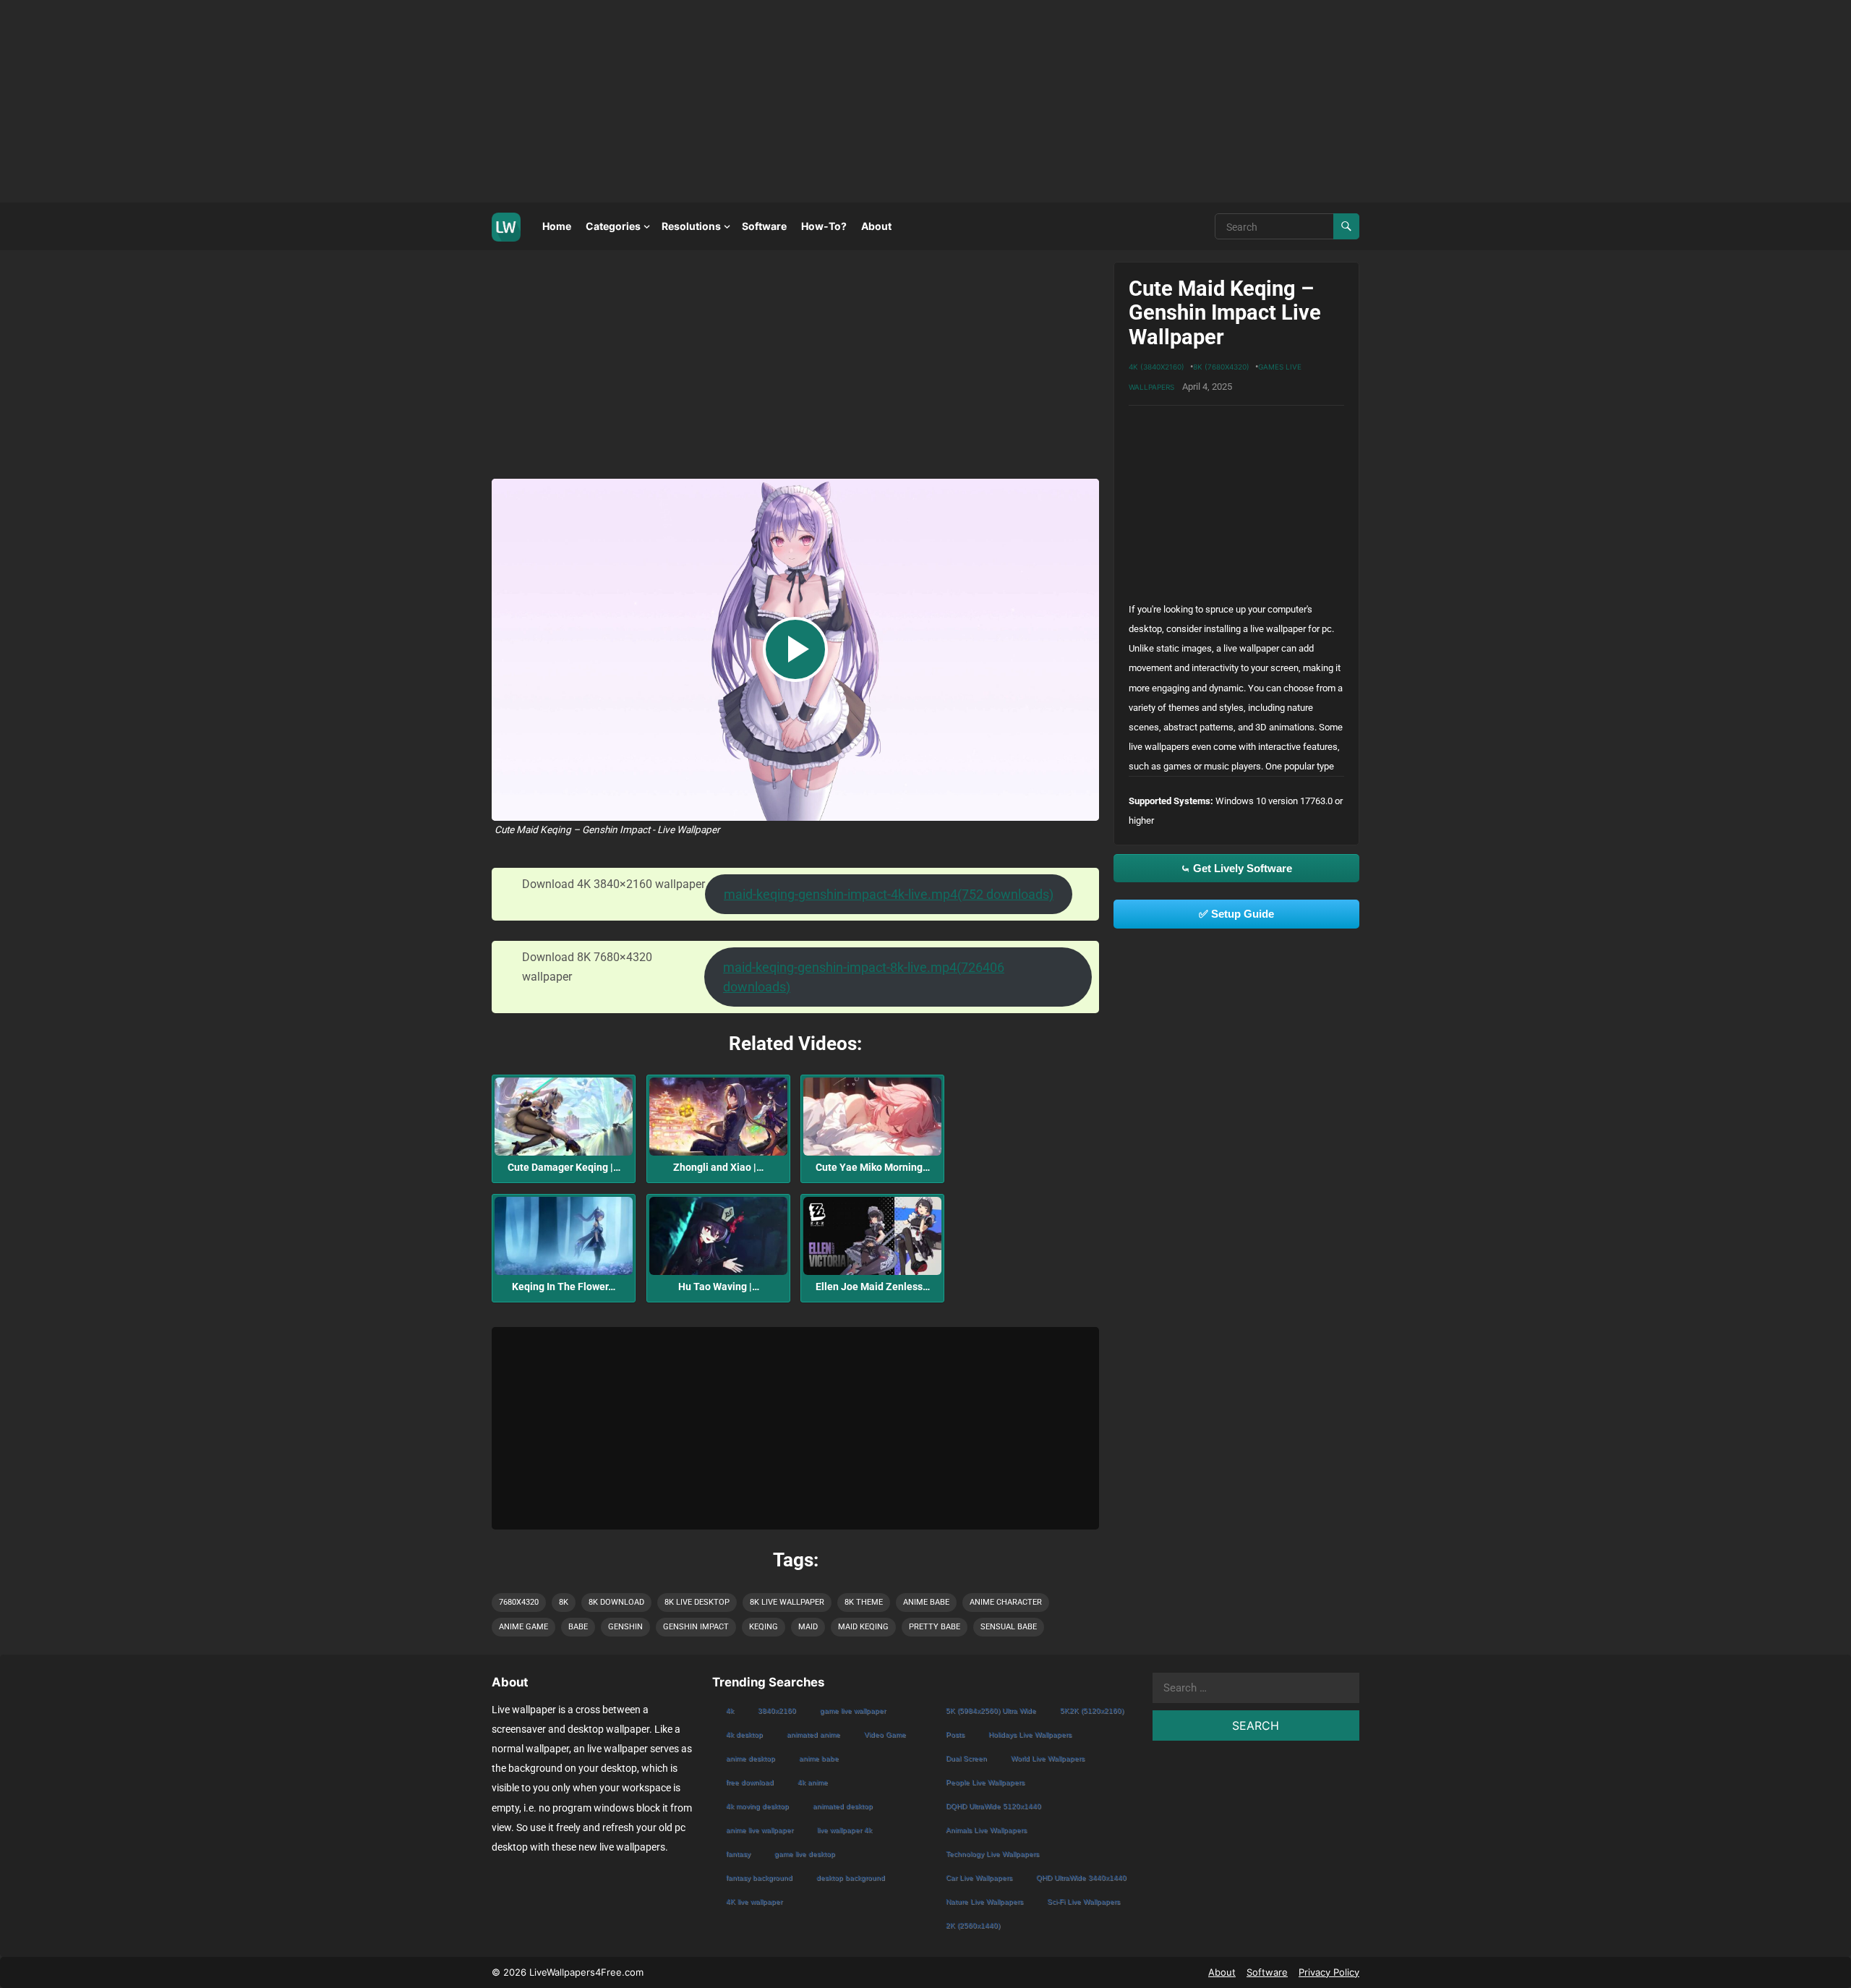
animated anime (813, 1735)
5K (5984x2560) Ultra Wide (991, 1711)
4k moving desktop (757, 1806)
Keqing (764, 1627)
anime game (523, 1627)
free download (750, 1782)
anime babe (926, 1602)
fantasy (738, 1854)
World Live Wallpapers (1048, 1758)
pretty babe (935, 1627)
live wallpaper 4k (845, 1830)
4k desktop (744, 1735)
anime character (1006, 1602)
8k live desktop (697, 1602)
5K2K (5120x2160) (1092, 1711)
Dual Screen (966, 1758)
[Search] (1346, 226)
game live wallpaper (853, 1711)
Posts (955, 1735)
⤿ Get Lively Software (1236, 868)
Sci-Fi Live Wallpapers (1083, 1902)
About (876, 226)
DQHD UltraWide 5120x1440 (993, 1806)
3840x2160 (777, 1711)
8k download (616, 1602)
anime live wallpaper (760, 1830)
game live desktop (805, 1854)
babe (578, 1627)
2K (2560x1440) (973, 1925)
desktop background (851, 1878)
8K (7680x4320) (1221, 367)
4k (730, 1711)
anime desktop (751, 1758)
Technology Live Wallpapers (992, 1854)
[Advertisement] (434, 101)
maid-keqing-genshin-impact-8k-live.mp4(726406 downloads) (864, 977)
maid (808, 1627)
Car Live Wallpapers (979, 1878)
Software (764, 226)
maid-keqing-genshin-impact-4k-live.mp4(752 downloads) (889, 894)
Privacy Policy (1329, 1972)
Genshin (625, 1627)
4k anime (813, 1782)
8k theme (864, 1602)
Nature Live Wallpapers (984, 1902)
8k (564, 1602)
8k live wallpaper (787, 1602)
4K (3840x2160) (1157, 367)
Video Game (885, 1735)
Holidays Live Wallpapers (1030, 1735)
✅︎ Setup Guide (1236, 914)
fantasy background (759, 1878)
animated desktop (843, 1806)
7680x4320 (519, 1602)
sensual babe (1009, 1627)
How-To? (824, 226)
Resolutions (691, 226)
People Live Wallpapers (985, 1782)
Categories (613, 226)
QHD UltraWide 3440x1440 (1081, 1878)
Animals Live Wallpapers (986, 1830)
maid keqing (863, 1627)
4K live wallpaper (754, 1902)
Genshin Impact (696, 1627)
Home (557, 226)
